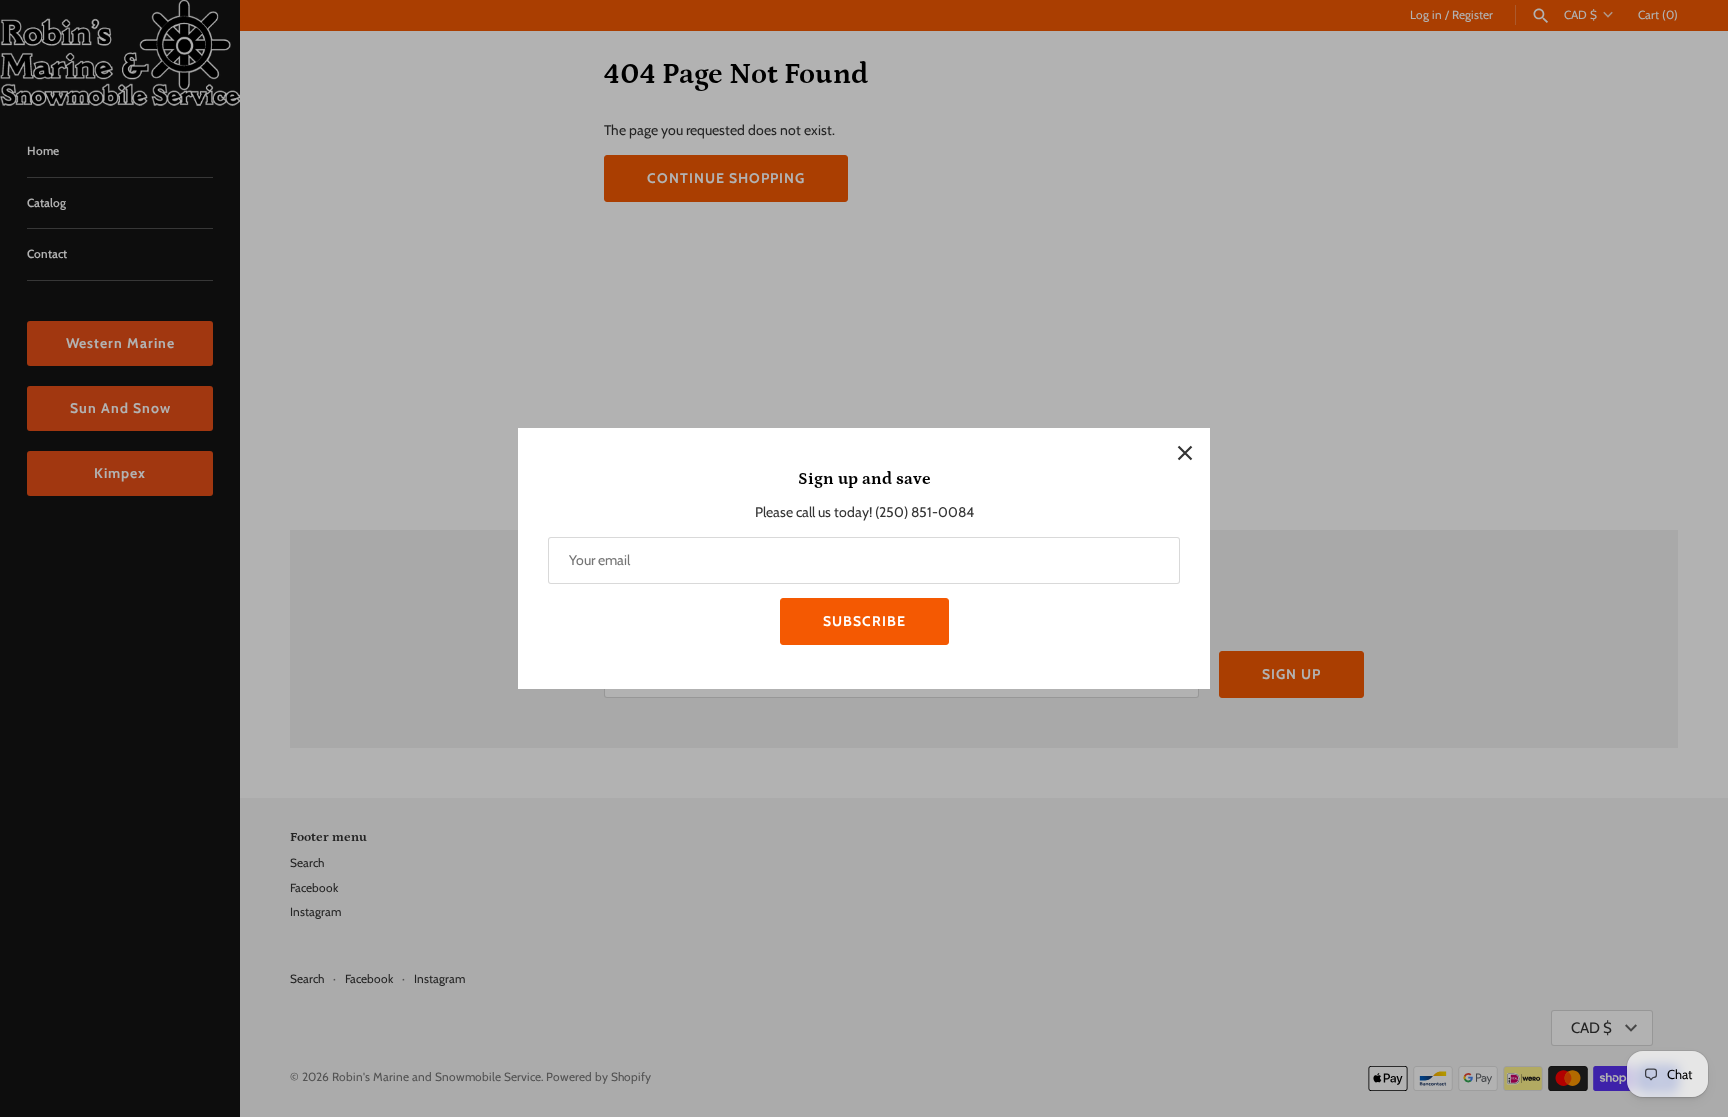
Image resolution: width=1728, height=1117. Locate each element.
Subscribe (864, 621)
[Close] (1185, 453)
